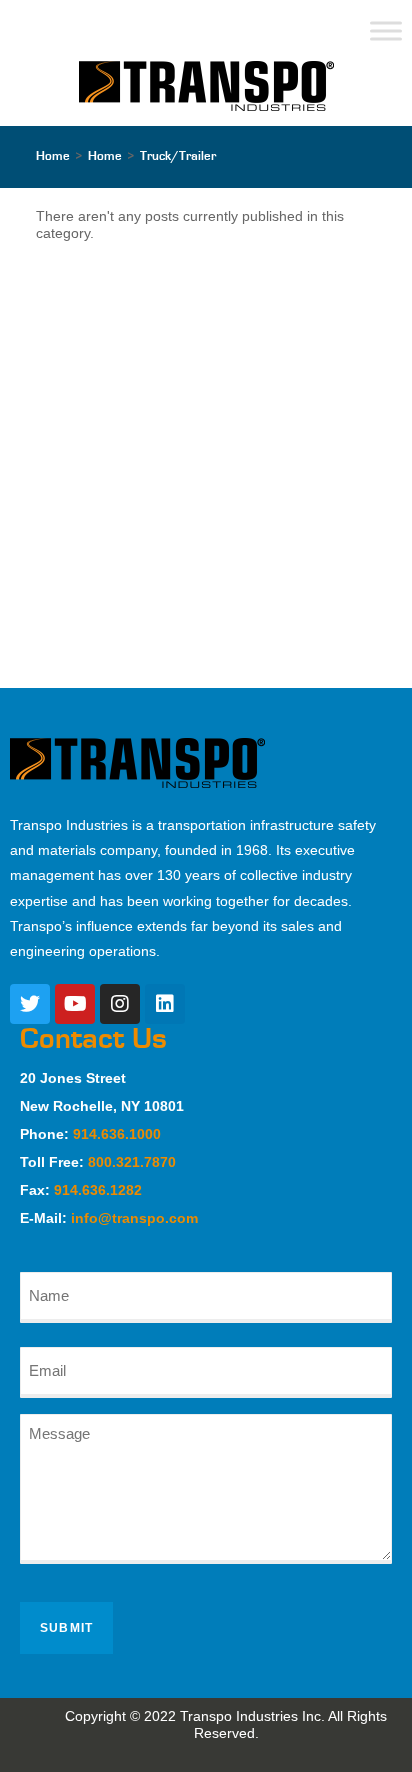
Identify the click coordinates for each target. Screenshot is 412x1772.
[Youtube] (75, 1004)
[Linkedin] (165, 1004)
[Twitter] (30, 1004)
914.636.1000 (117, 1134)
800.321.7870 (132, 1162)
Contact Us (93, 1039)
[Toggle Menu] (386, 30)
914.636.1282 (98, 1190)
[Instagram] (120, 1004)
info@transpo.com (134, 1218)
